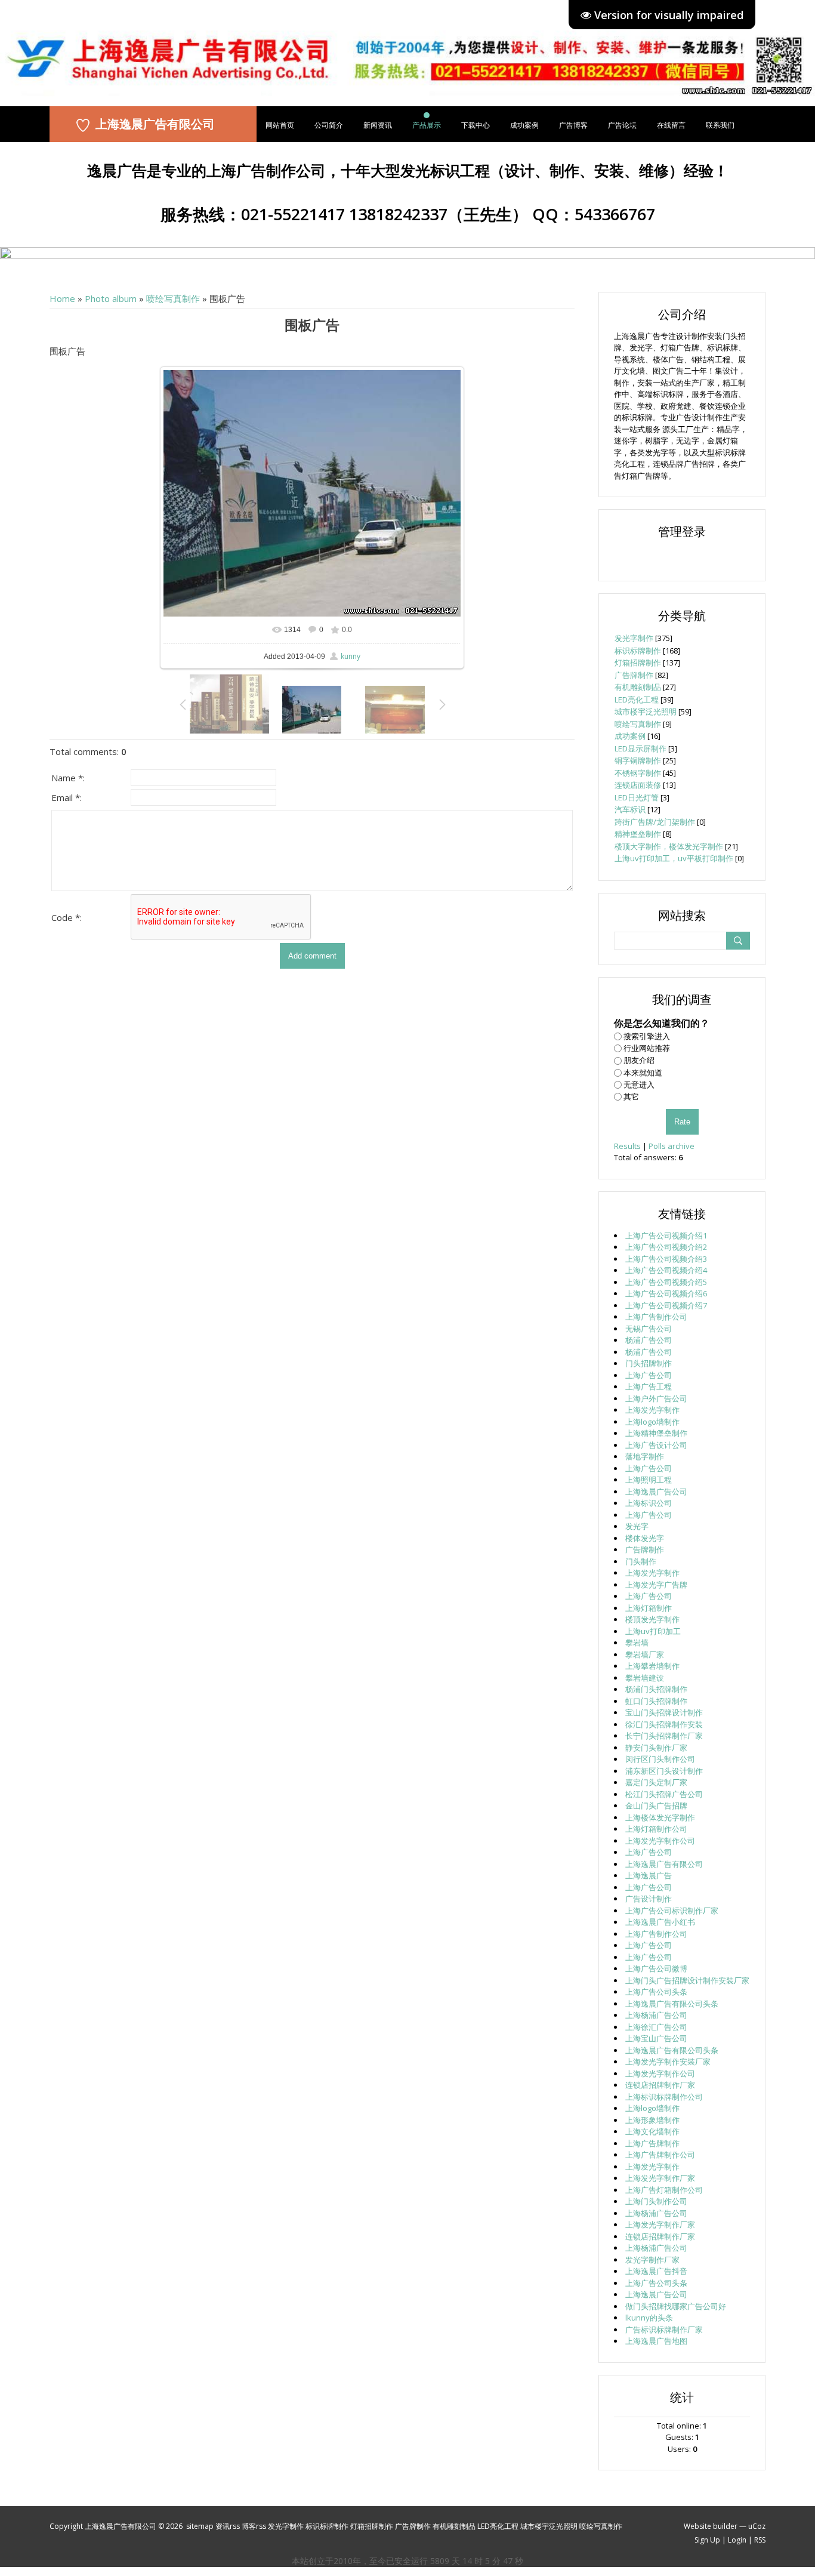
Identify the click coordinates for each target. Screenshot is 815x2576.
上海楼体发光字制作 (660, 1817)
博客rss (254, 2526)
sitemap (200, 2526)
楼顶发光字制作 (652, 1619)
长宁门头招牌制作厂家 (664, 1736)
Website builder (711, 2526)
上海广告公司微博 (656, 1968)
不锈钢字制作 (638, 773)
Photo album (111, 298)
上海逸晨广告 (649, 1875)
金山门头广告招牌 (656, 1805)
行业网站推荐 (647, 1048)
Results (627, 1146)
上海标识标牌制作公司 (664, 2097)
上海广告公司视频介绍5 (666, 1282)
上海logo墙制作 (652, 1422)
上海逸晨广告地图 (656, 2341)
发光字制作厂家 (652, 2260)
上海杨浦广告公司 (656, 2015)
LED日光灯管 (637, 797)
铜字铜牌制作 (638, 760)
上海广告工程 (649, 1386)
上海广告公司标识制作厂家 (672, 1911)
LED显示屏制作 (640, 748)
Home (62, 298)
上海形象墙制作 (652, 2120)
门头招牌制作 (649, 1363)
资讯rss (228, 2526)
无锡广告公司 (649, 1329)
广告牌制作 (634, 675)
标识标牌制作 (638, 651)
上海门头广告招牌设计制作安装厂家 (687, 1980)
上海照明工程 (649, 1480)
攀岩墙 (637, 1643)
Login (737, 2540)
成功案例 (630, 736)
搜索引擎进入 (647, 1036)
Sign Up (707, 2540)
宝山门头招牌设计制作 (664, 1712)
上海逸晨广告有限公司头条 (672, 2004)
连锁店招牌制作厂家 (660, 2085)
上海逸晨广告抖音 (656, 2271)
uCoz (757, 2526)
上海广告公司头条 (656, 1992)
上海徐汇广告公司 (656, 2027)
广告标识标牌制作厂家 (664, 2330)
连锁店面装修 (638, 785)
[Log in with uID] (682, 557)
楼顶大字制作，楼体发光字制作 (669, 846)
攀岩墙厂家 (645, 1654)
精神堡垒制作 (638, 834)
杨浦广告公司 (649, 1340)
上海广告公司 (649, 1375)
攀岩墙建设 (645, 1678)
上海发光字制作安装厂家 (668, 2062)
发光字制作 (634, 638)
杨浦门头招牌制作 (656, 1689)
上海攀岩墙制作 (652, 1666)
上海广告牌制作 (652, 2143)
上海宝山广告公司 (656, 2038)
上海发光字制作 (652, 1410)
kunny (351, 656)
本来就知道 (643, 1073)
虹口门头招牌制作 (656, 1701)
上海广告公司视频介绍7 (666, 1305)
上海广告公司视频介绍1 (666, 1235)
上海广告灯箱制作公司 (664, 2190)
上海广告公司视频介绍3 (666, 1259)
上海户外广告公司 (656, 1398)
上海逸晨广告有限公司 (155, 124)
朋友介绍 (639, 1060)
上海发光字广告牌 (656, 1585)
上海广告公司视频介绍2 (666, 1247)
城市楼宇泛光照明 (646, 711)
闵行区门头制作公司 (660, 1759)
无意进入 (639, 1084)
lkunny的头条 (649, 2318)
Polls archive (672, 1146)
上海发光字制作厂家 (660, 2178)
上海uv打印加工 (653, 1631)
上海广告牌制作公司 (660, 2155)
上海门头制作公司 (656, 2201)
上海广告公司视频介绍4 (666, 1270)
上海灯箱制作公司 (656, 1829)
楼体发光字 (645, 1538)
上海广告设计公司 (656, 1445)
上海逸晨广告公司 (656, 1492)
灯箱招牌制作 (638, 663)
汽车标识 (630, 809)
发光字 (637, 1526)
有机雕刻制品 (638, 687)
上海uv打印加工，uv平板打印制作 (674, 858)
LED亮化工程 (637, 700)
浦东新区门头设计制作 (664, 1771)
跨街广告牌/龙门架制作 (655, 822)
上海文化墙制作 (652, 2131)
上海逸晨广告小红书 (660, 1922)
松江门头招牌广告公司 (664, 1794)
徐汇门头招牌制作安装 (664, 1724)
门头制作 (641, 1561)
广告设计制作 (649, 1899)
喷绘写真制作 (173, 298)
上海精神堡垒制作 (656, 1433)
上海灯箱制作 (649, 1608)
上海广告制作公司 (656, 1317)
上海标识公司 (649, 1503)
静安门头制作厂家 (656, 1748)
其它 (631, 1096)
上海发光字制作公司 (660, 1841)
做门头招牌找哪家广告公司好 (676, 2306)
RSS (760, 2540)
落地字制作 (645, 1456)
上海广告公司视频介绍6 (666, 1293)
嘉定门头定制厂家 (656, 1782)
